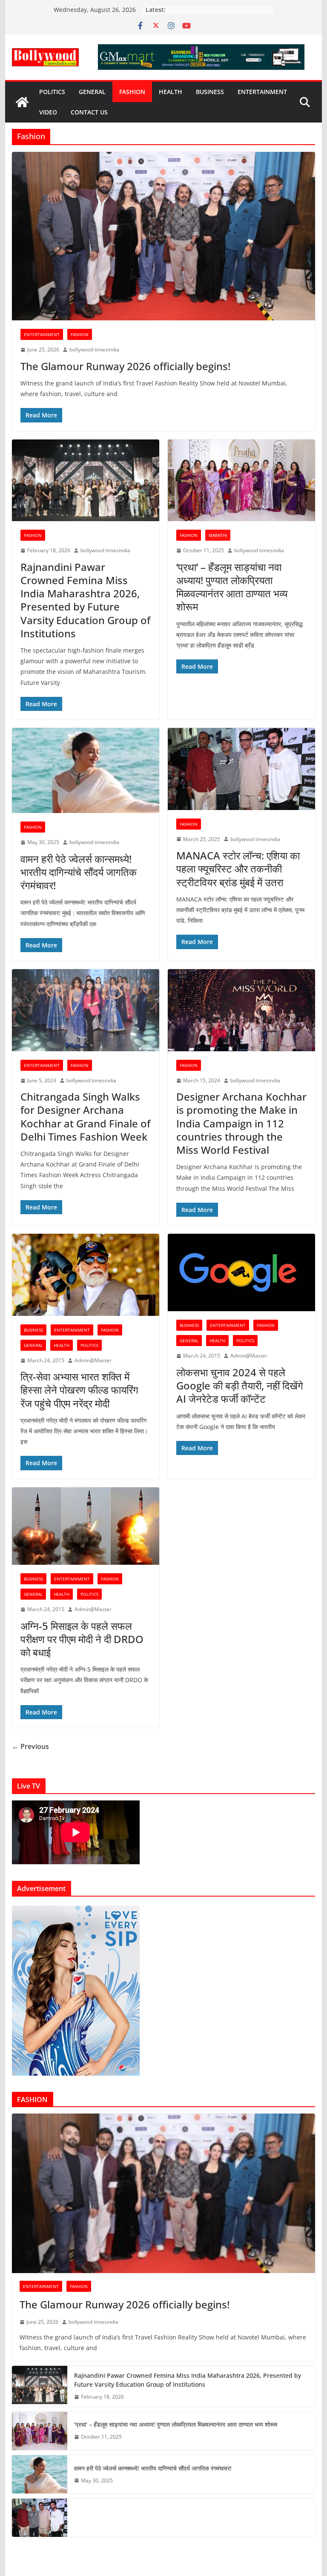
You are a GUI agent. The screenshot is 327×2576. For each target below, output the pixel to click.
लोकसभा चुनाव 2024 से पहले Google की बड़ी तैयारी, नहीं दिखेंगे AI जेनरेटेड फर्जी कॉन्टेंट (240, 1385)
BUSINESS (210, 92)
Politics (52, 92)
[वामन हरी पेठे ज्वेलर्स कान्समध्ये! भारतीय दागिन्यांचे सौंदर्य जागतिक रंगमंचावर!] (86, 770)
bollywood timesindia (94, 349)
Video (48, 112)
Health (171, 92)
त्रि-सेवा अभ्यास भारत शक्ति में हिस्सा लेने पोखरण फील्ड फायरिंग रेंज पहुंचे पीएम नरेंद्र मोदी (79, 1390)
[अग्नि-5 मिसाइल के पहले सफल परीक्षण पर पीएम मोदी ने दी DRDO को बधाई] (86, 1526)
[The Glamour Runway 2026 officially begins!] (164, 236)
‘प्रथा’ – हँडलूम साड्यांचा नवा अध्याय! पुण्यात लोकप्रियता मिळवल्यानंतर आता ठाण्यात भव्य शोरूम (232, 587)
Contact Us (89, 112)
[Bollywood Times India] (22, 102)
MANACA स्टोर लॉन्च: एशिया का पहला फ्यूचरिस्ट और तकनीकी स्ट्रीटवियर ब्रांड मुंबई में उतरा (238, 869)
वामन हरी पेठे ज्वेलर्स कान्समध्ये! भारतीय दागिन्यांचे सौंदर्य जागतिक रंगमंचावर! (79, 872)
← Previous (30, 1746)
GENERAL (92, 92)
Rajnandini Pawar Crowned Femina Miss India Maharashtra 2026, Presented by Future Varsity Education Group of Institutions (85, 600)
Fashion (132, 92)
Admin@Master (93, 1360)
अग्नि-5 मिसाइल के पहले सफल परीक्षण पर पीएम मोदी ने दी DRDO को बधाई (82, 1639)
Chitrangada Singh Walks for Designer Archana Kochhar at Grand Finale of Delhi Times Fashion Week (85, 1117)
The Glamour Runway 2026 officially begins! (125, 366)
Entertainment (262, 92)
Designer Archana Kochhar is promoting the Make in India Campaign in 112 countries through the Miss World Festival (241, 1123)
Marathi (218, 535)
